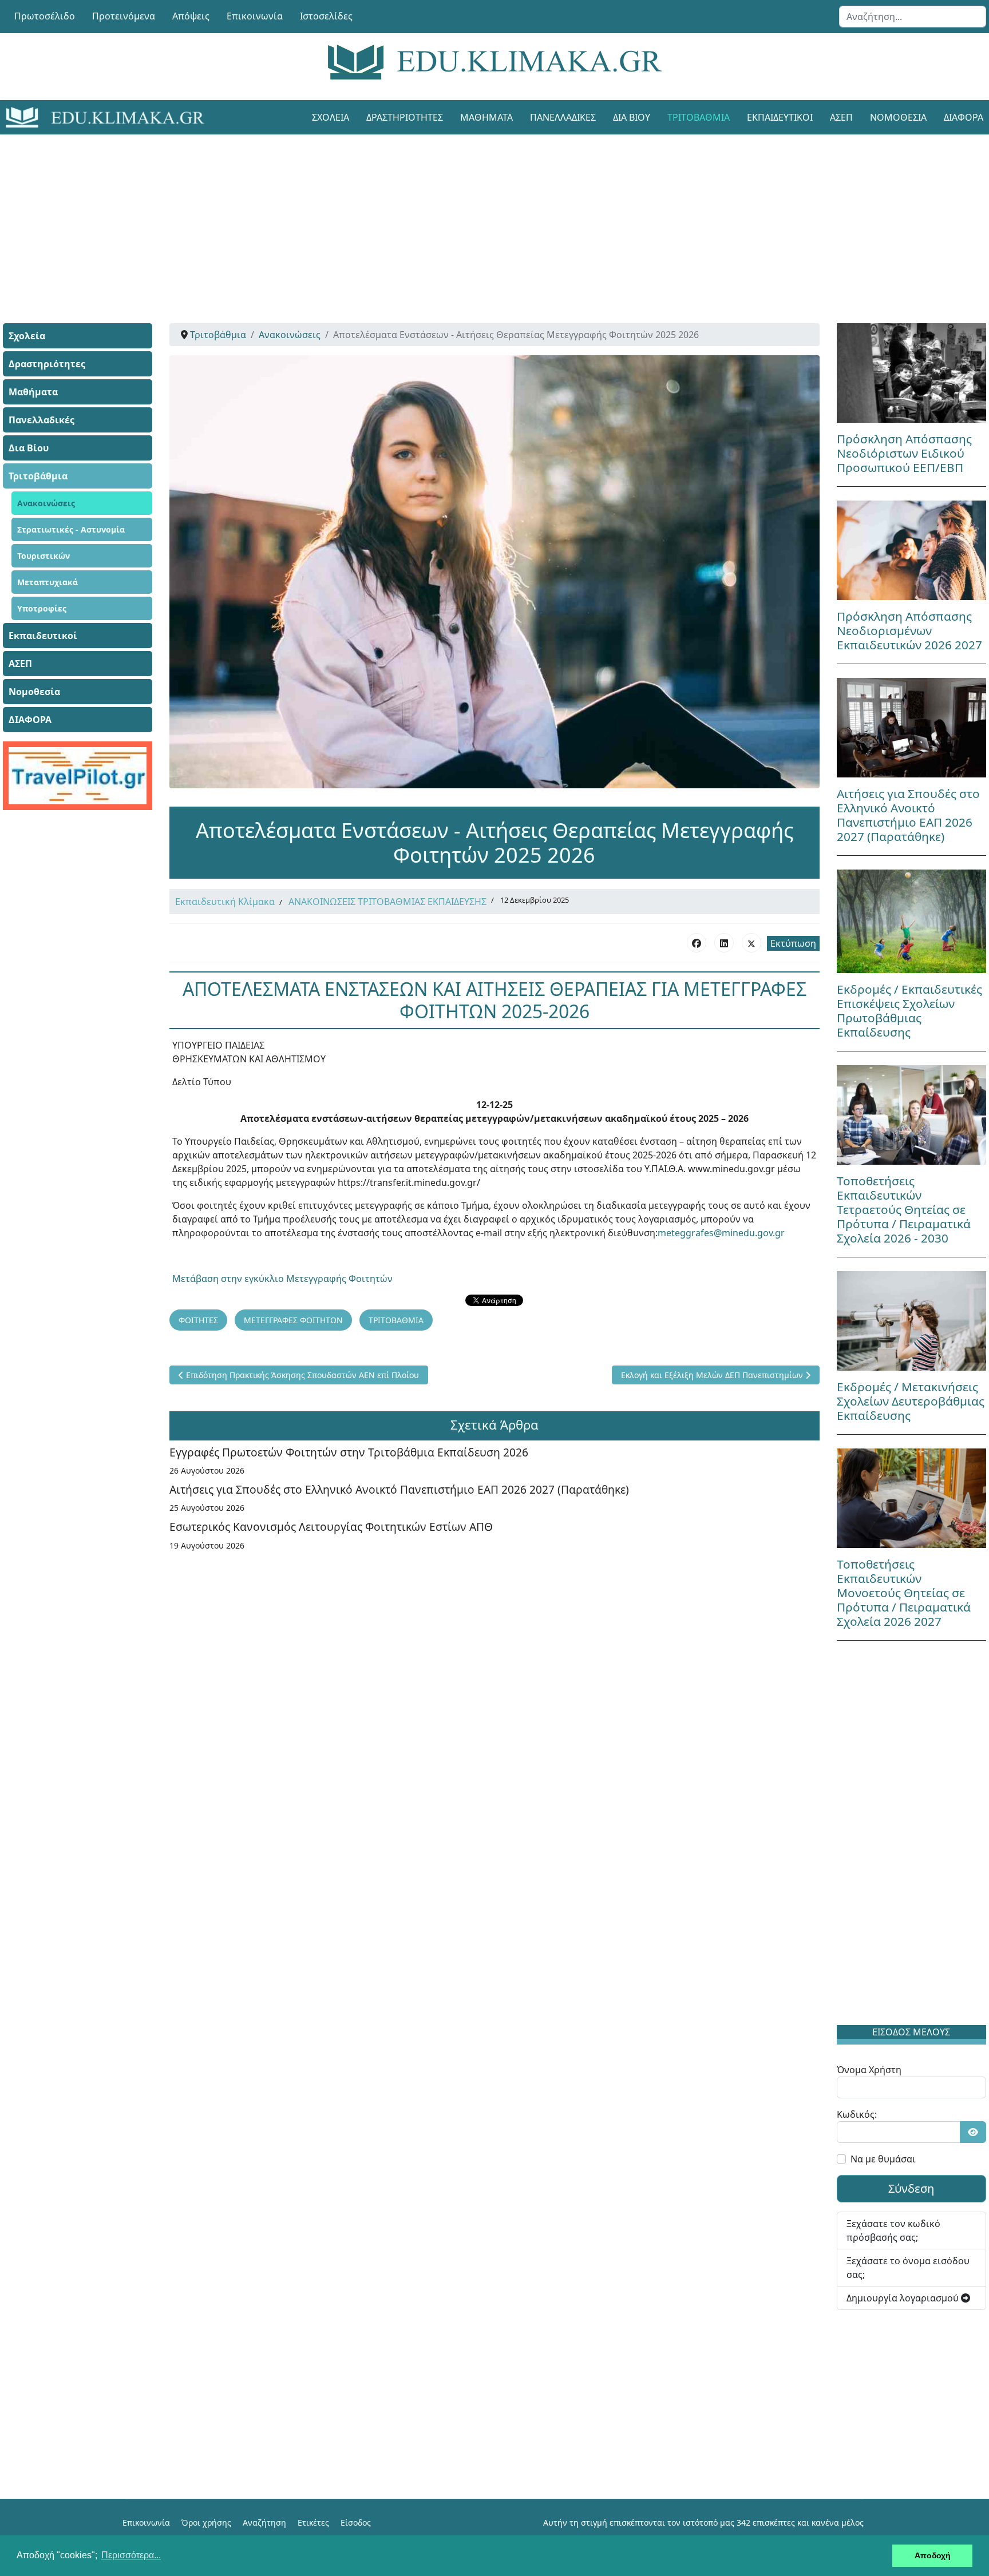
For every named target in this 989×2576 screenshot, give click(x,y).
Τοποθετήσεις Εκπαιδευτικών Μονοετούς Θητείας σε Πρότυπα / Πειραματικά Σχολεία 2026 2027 (904, 1593)
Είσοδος (356, 2523)
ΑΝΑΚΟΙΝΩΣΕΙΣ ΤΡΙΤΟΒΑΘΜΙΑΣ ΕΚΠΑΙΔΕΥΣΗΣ (387, 902)
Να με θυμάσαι (883, 2159)
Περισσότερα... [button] (131, 2555)
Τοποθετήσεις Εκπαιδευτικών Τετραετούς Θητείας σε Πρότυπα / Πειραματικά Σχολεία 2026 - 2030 (904, 1209)
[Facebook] (697, 943)
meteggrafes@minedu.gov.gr (721, 1233)
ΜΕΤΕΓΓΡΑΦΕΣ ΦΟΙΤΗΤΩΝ (293, 1320)
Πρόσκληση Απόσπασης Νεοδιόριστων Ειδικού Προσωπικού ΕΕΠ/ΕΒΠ (904, 453)
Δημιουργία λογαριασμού (904, 2298)
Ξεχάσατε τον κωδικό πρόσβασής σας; (893, 2230)
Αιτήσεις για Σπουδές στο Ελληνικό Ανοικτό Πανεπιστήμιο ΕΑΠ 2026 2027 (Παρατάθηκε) (399, 1489)
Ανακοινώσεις (46, 503)
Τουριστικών (43, 556)
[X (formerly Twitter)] (751, 943)
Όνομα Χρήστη (869, 2070)
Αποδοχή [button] (933, 2555)
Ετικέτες (313, 2523)
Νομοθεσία (898, 117)
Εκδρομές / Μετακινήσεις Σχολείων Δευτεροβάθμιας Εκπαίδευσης (911, 1401)
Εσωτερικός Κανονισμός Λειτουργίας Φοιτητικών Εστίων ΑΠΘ (331, 1527)
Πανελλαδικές (563, 117)
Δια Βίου (632, 117)
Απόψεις (191, 16)
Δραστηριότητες (405, 117)
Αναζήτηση (264, 2523)
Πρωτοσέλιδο (45, 16)
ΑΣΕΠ (841, 117)
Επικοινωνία (255, 16)
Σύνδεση (911, 2188)
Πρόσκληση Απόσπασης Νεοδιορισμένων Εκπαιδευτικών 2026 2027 (909, 630)
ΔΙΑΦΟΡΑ (30, 720)
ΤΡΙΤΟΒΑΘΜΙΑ (396, 1320)
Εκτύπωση (793, 943)
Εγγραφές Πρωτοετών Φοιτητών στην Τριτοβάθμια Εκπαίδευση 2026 (349, 1452)
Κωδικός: (857, 2114)
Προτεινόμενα (124, 16)
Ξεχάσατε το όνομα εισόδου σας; (908, 2268)
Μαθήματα (486, 117)
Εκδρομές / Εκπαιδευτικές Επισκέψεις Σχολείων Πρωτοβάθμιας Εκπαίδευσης (909, 1011)
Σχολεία (331, 117)
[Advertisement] (469, 215)
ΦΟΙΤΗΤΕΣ (198, 1320)
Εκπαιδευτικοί (780, 117)
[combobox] (913, 17)
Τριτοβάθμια (699, 117)
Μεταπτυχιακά (48, 582)
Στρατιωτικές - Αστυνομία (71, 529)
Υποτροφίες (42, 608)
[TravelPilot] (78, 776)
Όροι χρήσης (206, 2523)
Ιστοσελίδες (326, 16)
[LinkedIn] (724, 943)
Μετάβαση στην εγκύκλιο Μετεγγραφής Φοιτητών (282, 1279)
